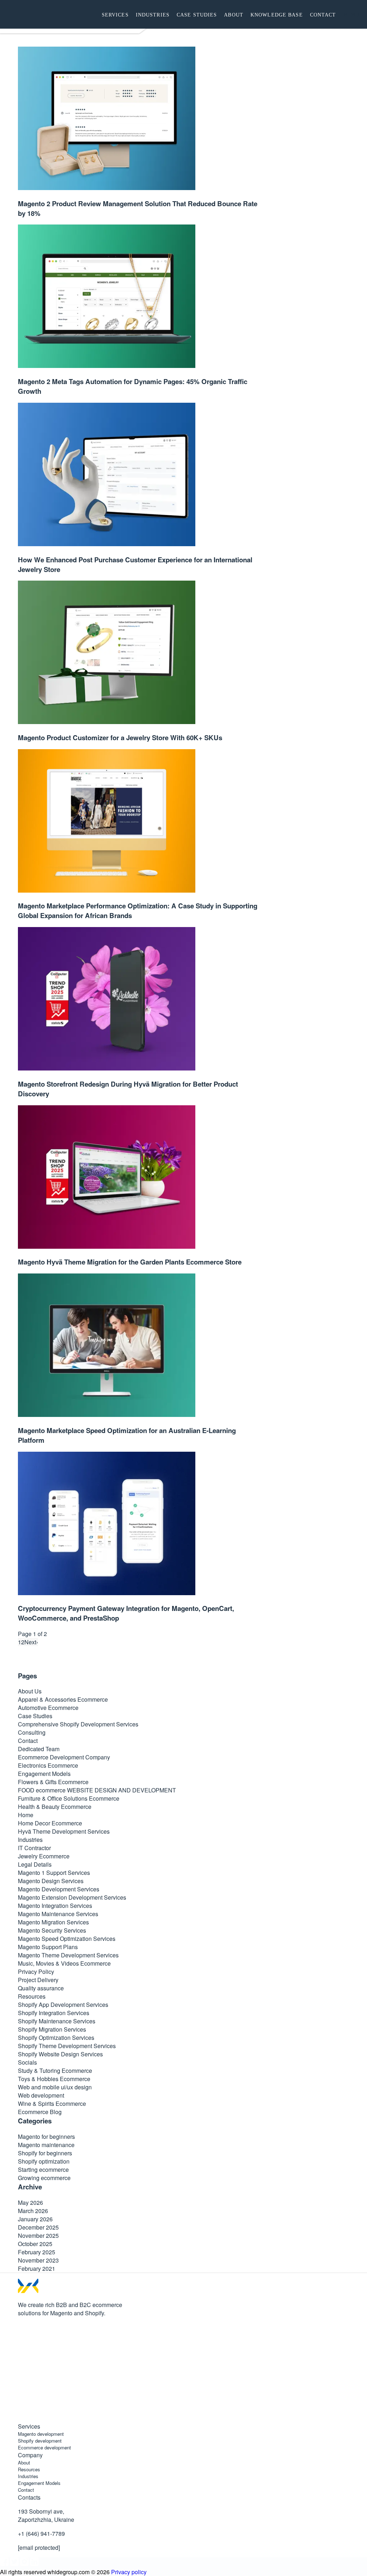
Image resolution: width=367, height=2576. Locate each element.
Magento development (41, 2434)
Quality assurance (41, 1988)
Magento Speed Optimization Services (67, 1939)
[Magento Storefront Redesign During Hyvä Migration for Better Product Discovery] (107, 1068)
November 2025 (38, 2235)
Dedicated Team (39, 1749)
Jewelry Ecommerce (44, 1856)
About (24, 2462)
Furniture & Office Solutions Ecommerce (69, 1798)
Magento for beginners (46, 2137)
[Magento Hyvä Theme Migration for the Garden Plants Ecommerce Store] (107, 1246)
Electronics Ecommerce (48, 1765)
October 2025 (35, 2244)
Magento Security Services (52, 1930)
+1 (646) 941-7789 (41, 2534)
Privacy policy (129, 2572)
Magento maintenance (46, 2145)
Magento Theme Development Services (68, 1955)
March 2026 (33, 2211)
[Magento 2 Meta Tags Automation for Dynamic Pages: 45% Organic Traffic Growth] (107, 366)
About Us (30, 1691)
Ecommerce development (44, 2447)
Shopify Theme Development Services (67, 2046)
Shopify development (40, 2441)
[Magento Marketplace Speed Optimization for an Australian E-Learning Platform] (107, 1415)
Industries (30, 1840)
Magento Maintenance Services (58, 1914)
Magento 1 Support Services (54, 1873)
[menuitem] (115, 14)
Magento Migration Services (53, 1922)
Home (26, 1815)
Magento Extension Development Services (72, 1897)
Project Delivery (38, 1980)
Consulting (32, 1732)
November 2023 (38, 2260)
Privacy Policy (36, 1972)
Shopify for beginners (45, 2153)
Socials (27, 2062)
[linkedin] (22, 2418)
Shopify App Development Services (63, 2005)
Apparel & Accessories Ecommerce (63, 1699)
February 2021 (37, 2268)
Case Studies (35, 1716)
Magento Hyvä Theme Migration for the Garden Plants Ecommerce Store (130, 1262)
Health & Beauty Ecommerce (55, 1807)
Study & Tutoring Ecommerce (55, 2071)
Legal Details (35, 1864)
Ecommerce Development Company (64, 1757)
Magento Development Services (59, 1889)
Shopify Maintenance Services (57, 2021)
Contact (28, 1741)
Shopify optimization (44, 2161)
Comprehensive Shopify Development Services (78, 1724)
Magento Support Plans (48, 1947)
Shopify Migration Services (52, 2029)
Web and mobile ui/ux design (55, 2087)
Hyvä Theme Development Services (64, 1831)
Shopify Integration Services (54, 2013)
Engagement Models (44, 1774)
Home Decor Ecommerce (50, 1823)
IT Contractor (34, 1848)
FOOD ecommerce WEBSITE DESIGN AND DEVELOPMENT (97, 1790)
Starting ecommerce (43, 2169)
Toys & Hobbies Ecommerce (54, 2079)
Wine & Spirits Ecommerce (52, 2104)
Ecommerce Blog (40, 2112)
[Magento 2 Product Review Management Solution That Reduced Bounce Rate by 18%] (107, 188)
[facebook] (22, 2337)
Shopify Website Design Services (60, 2054)
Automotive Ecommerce (48, 1708)
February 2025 (37, 2252)
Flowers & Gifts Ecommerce (53, 1782)
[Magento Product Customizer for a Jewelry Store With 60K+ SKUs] (107, 722)
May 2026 (30, 2202)
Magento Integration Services (55, 1906)
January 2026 (35, 2219)
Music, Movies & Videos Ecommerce (64, 1963)
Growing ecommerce (44, 2178)
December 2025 (38, 2227)
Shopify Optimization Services (56, 2038)
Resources (32, 1996)
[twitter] (22, 2364)
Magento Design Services (51, 1881)
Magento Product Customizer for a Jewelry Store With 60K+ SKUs (120, 738)
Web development (41, 2095)
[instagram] (22, 2391)
